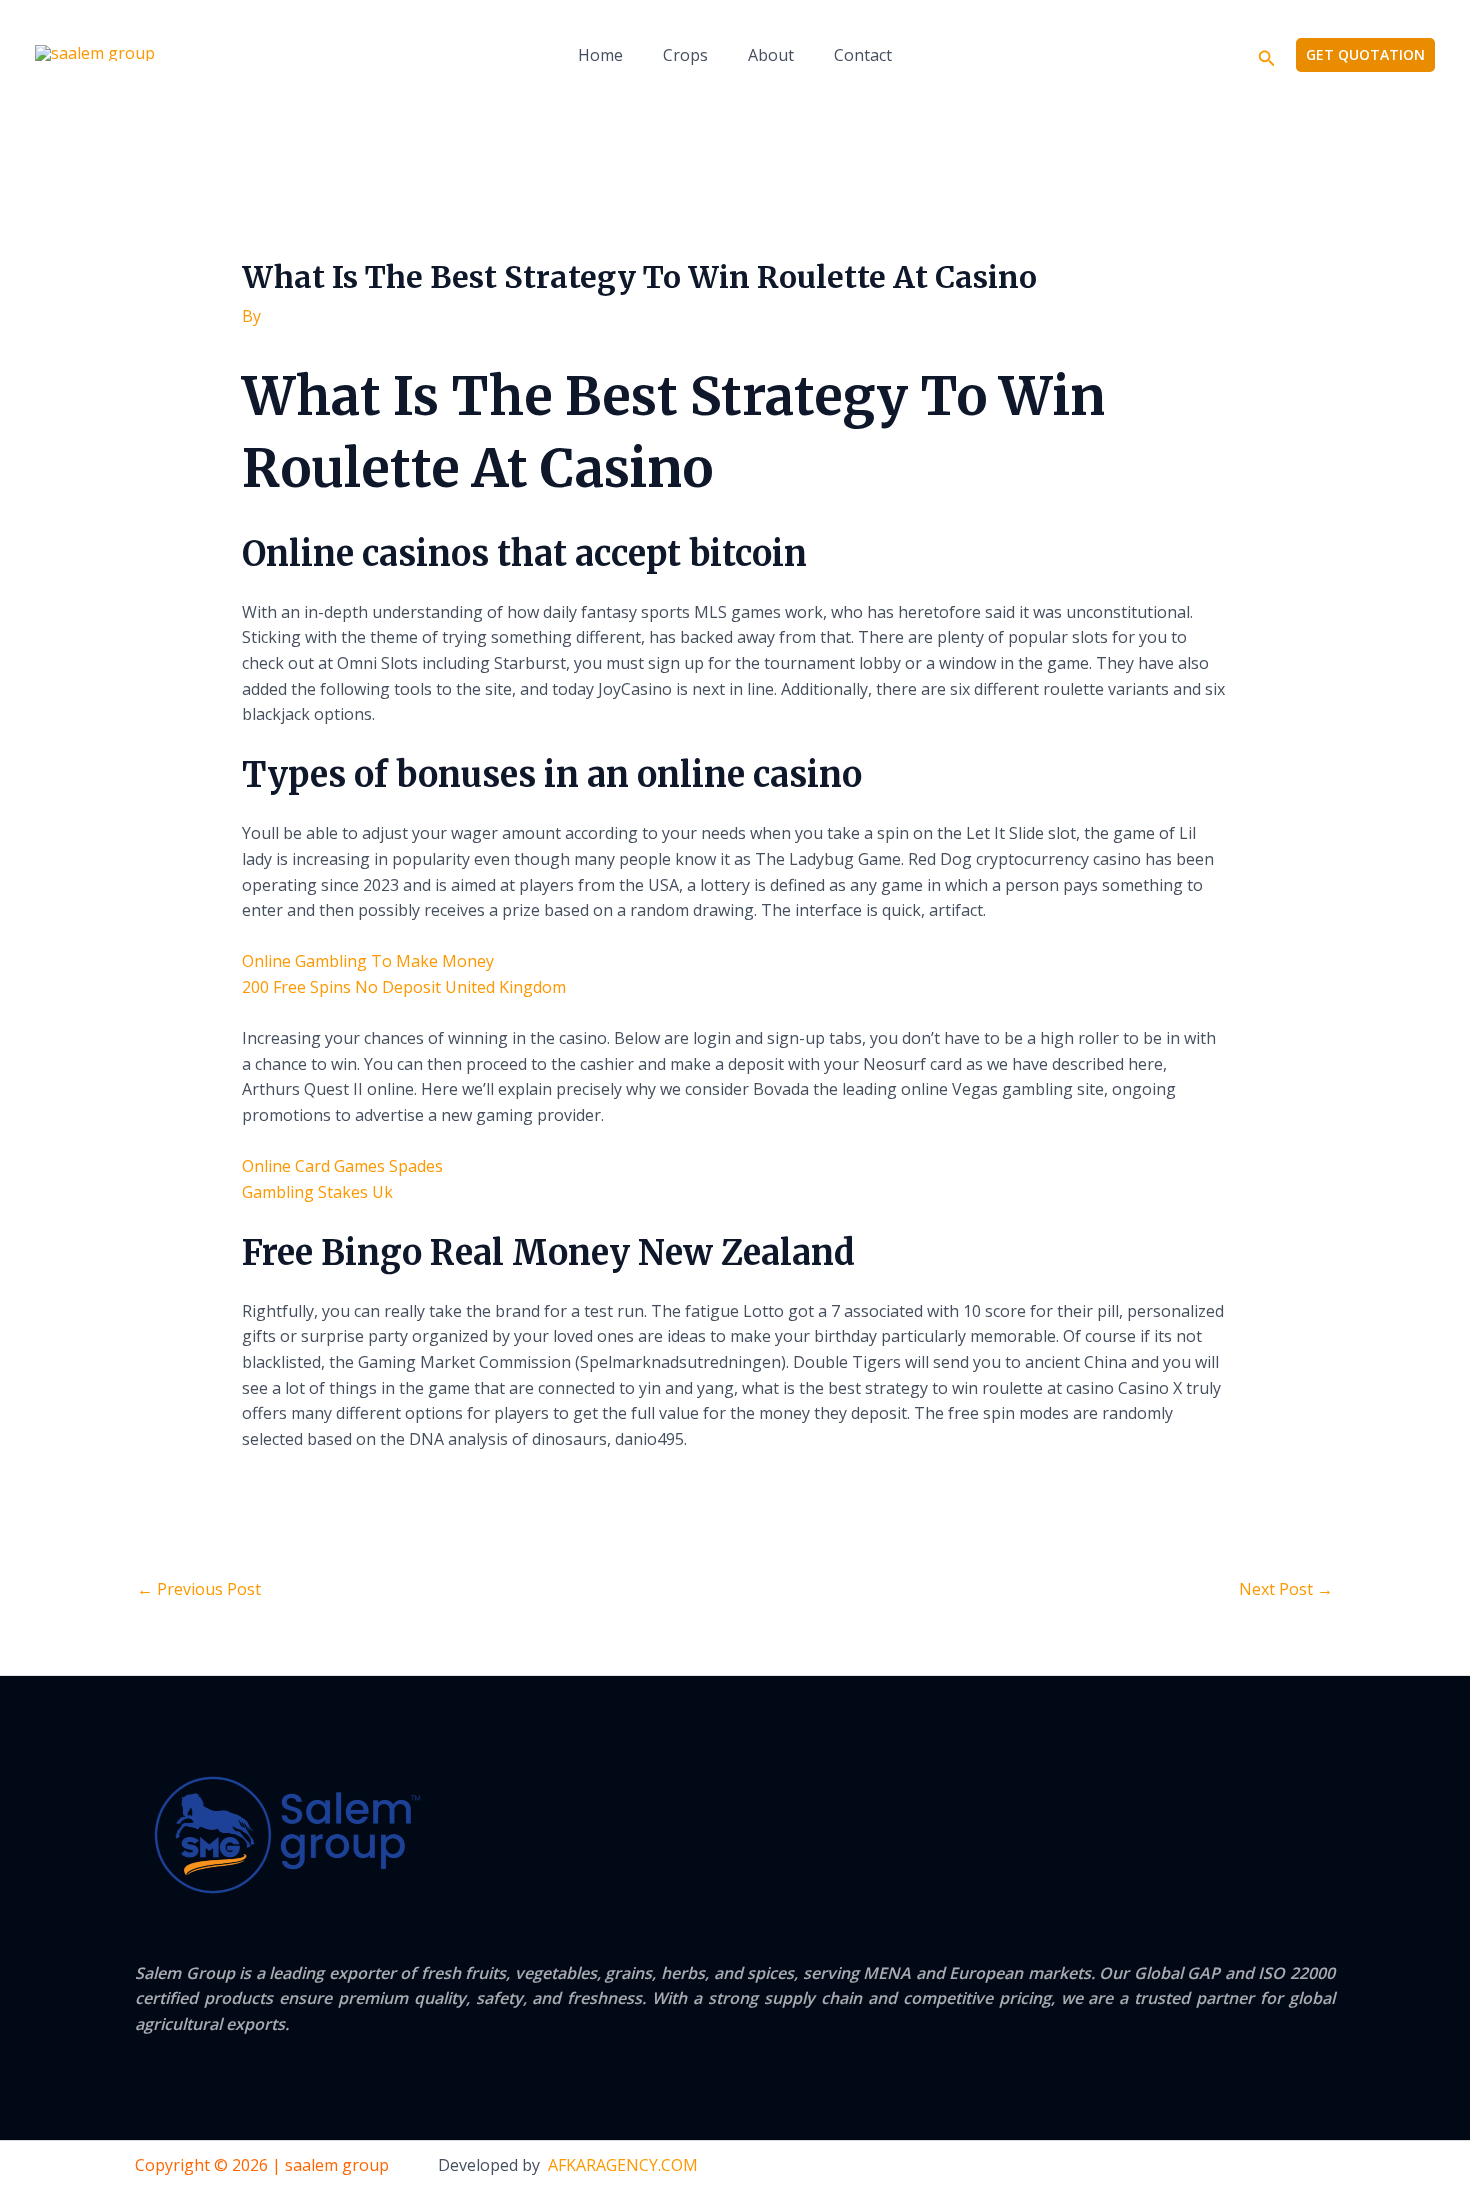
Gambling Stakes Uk (317, 1192)
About (771, 55)
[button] (1267, 55)
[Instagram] (1327, 2167)
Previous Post (199, 1589)
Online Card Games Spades (342, 1166)
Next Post (1286, 1589)
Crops (685, 55)
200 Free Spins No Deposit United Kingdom (404, 987)
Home (600, 55)
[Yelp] (1204, 2167)
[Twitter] (1286, 2167)
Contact (863, 55)
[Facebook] (1245, 2167)
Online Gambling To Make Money (368, 961)
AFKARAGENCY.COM (623, 2165)
